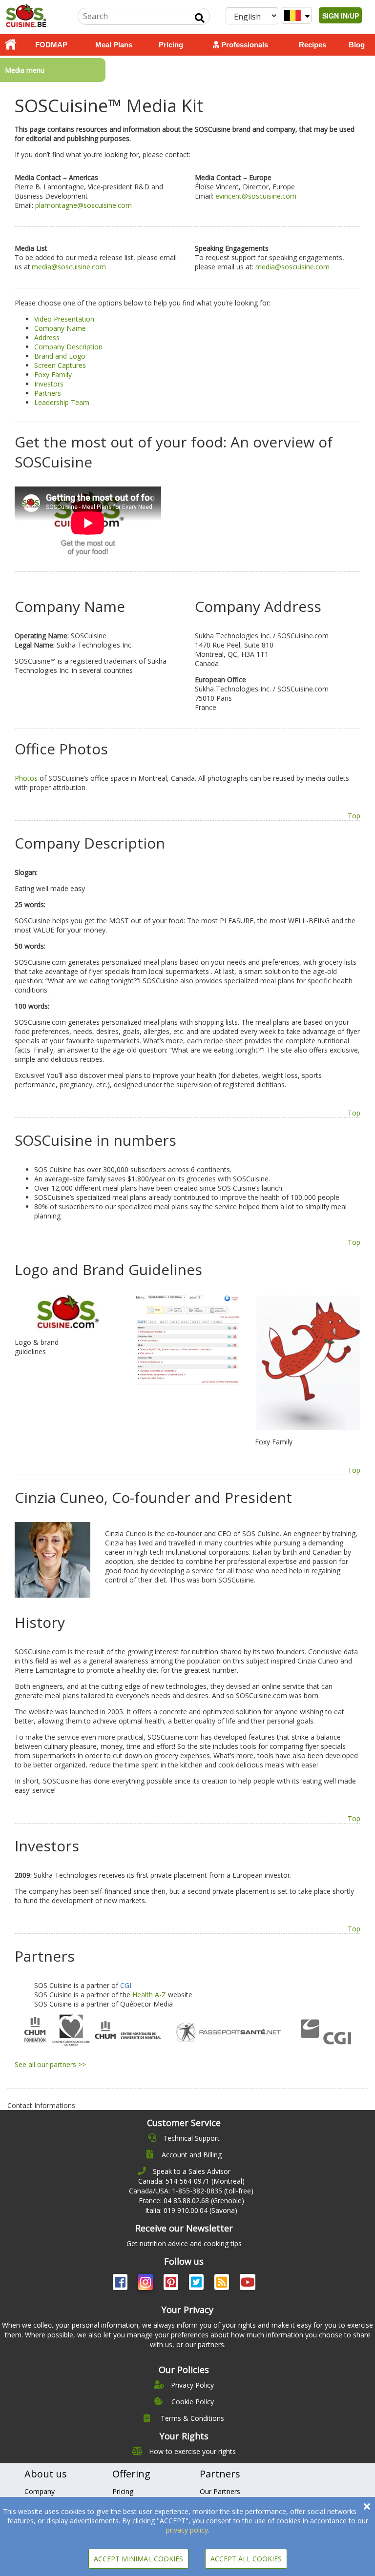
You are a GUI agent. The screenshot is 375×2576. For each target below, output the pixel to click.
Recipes (312, 45)
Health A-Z (149, 1995)
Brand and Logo (60, 356)
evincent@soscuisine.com (256, 196)
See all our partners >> (50, 2064)
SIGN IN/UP (341, 16)
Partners (48, 393)
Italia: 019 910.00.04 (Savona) (191, 2210)
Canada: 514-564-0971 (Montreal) (191, 2181)
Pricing (171, 45)
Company (40, 2491)
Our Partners (220, 2491)
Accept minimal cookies (138, 2559)
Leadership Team (62, 402)
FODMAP (51, 45)
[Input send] (200, 18)
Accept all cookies (246, 2559)
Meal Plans (114, 45)
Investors (49, 384)
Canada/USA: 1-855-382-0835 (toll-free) (191, 2191)
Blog (357, 45)
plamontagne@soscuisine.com (83, 205)
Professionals (244, 45)
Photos (26, 778)
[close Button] (367, 2506)
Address (47, 337)
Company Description (68, 347)
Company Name (60, 328)
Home (11, 45)
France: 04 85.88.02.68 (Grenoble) (191, 2201)
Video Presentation (64, 319)
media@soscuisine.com (69, 267)
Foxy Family (53, 375)
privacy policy (187, 2530)
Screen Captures (60, 365)
